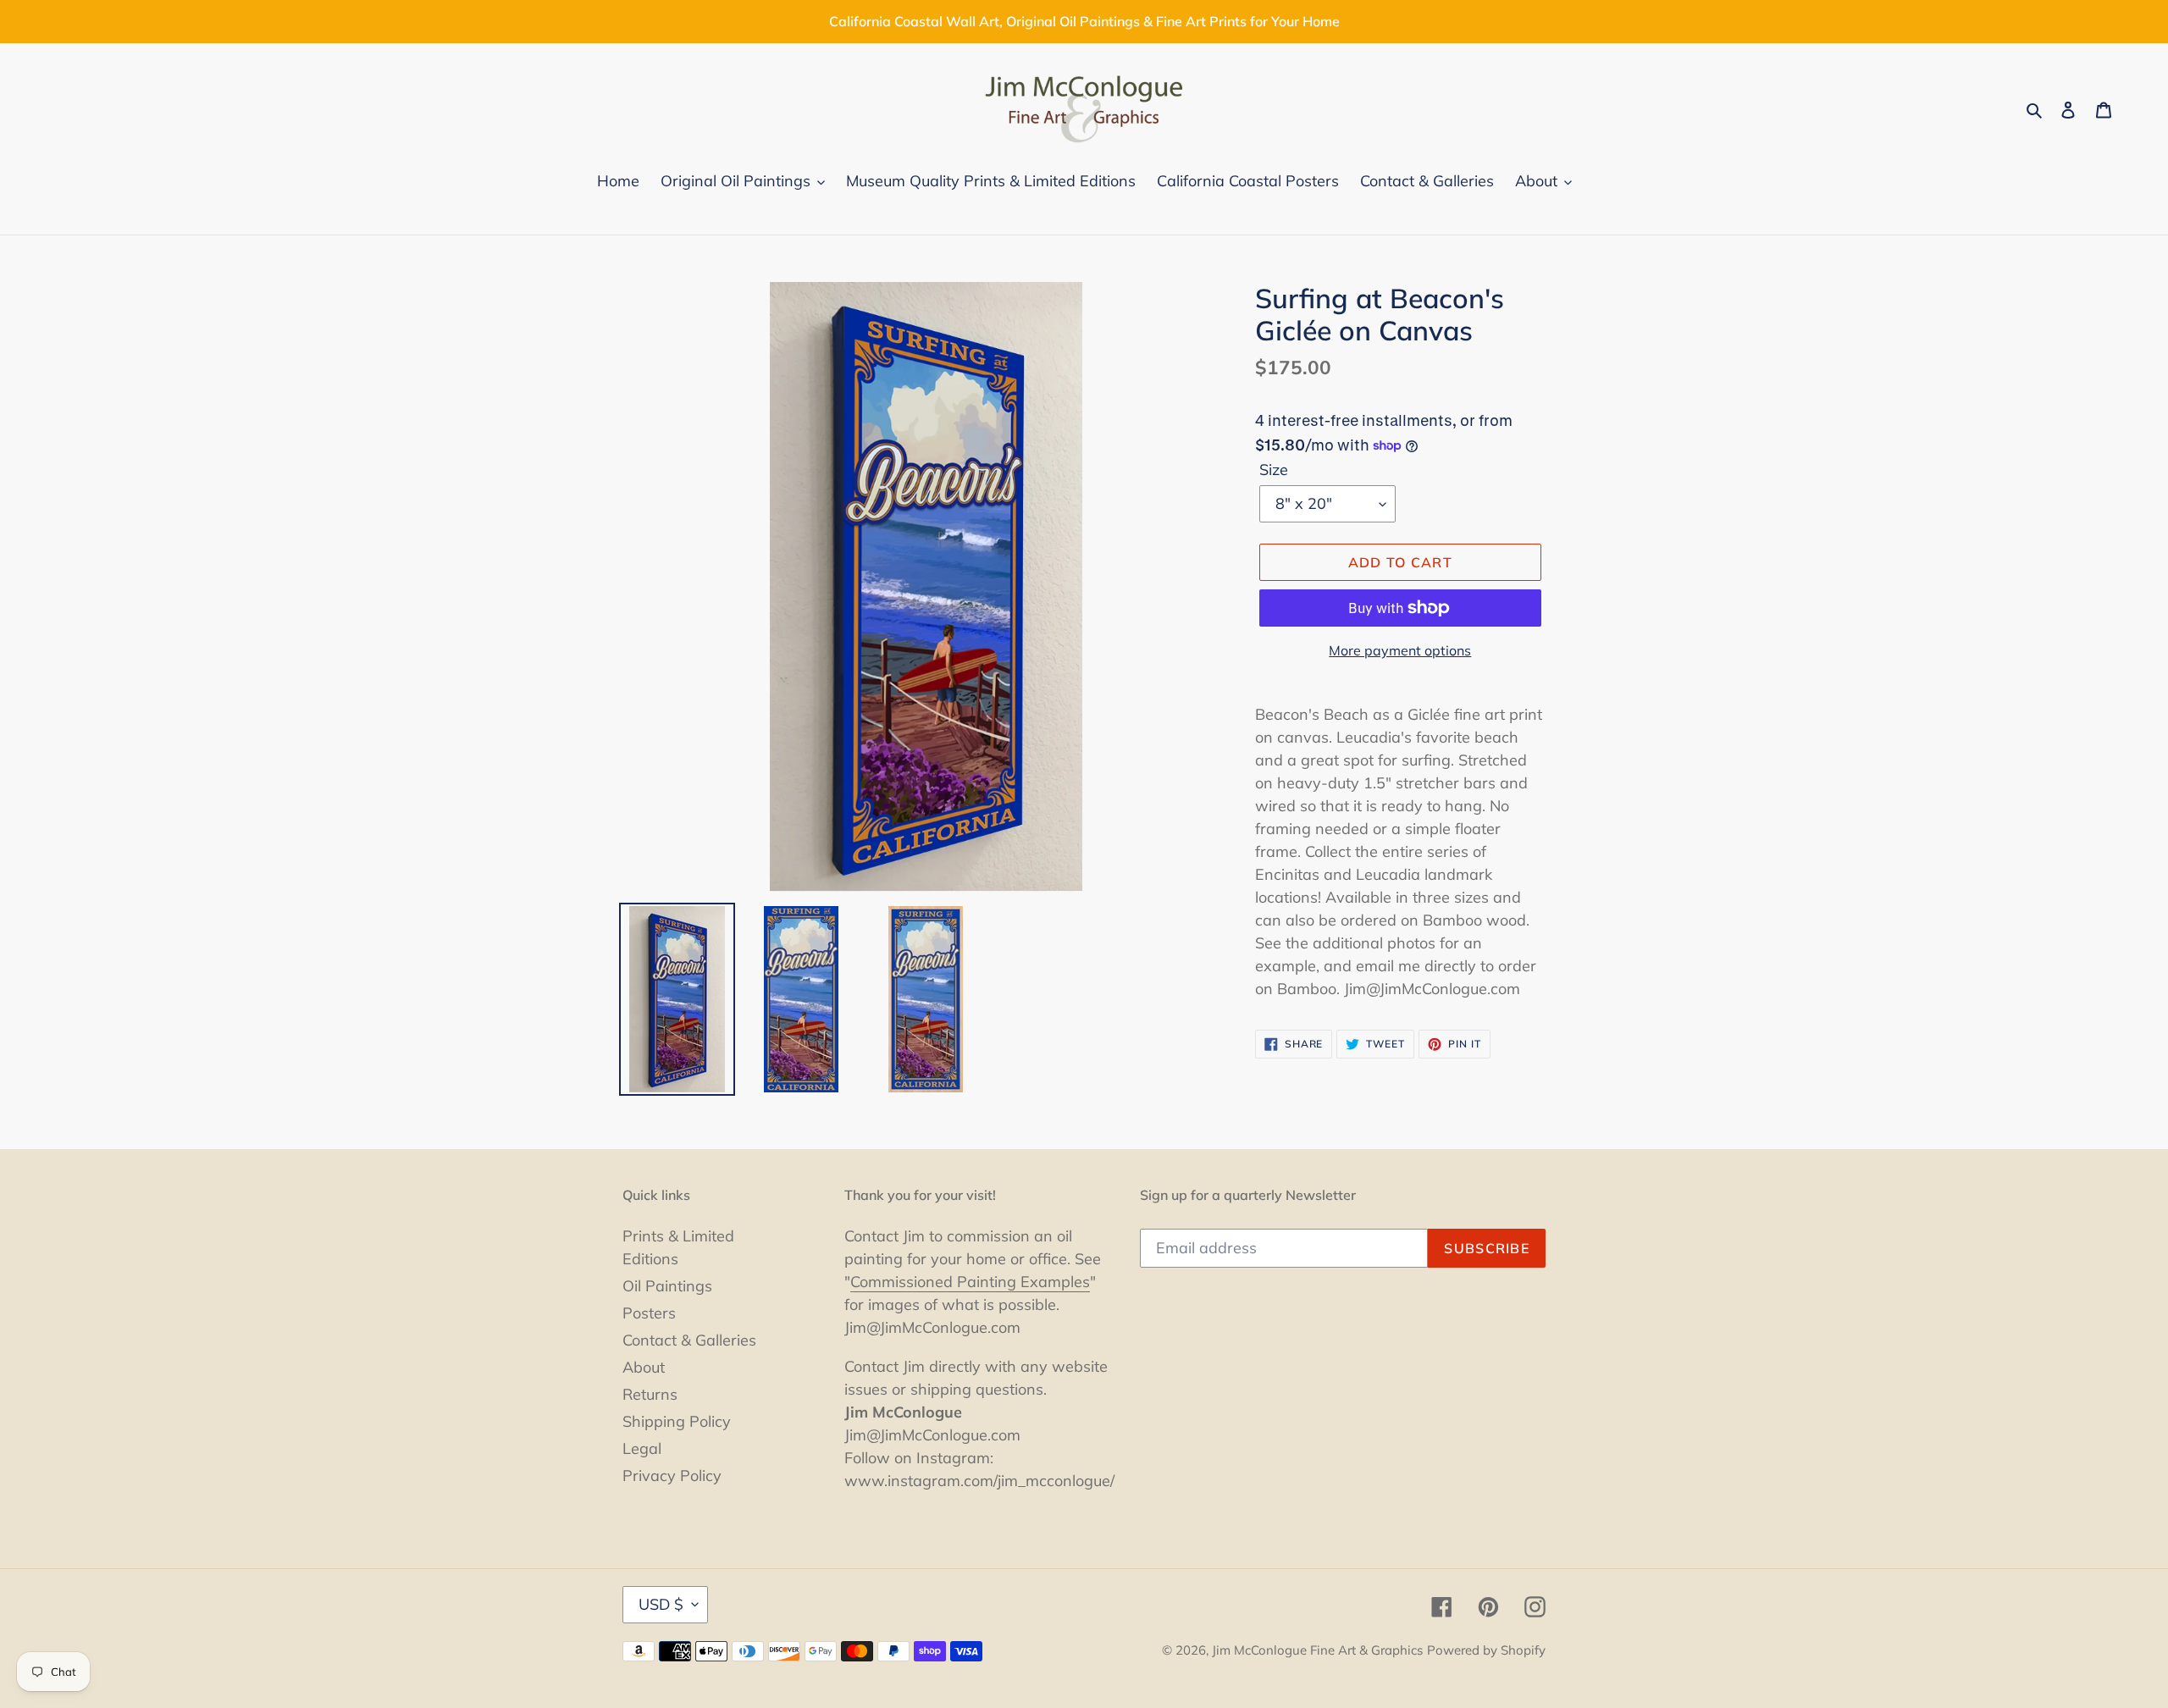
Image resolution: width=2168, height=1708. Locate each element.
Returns (650, 1394)
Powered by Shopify (1486, 1650)
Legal (642, 1448)
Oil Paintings (667, 1286)
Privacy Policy (672, 1476)
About (644, 1367)
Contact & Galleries (689, 1340)
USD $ (661, 1604)
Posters (649, 1313)
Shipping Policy (677, 1421)
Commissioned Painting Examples (970, 1282)
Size (1274, 470)
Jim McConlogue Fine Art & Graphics (1317, 1650)
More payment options (1400, 650)
